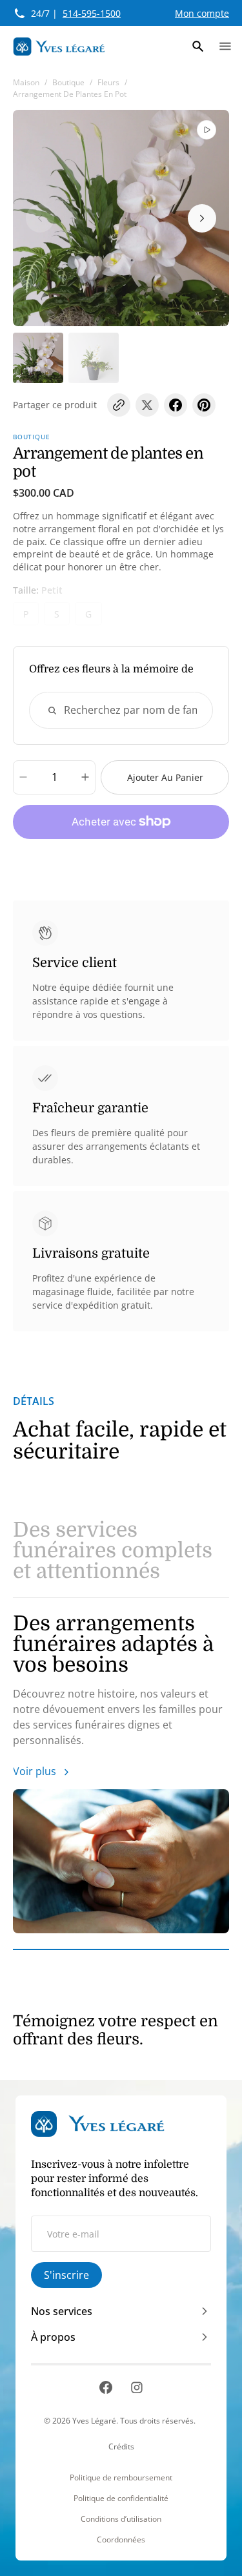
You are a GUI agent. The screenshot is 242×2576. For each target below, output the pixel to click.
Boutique (68, 82)
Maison (26, 82)
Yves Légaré (94, 2421)
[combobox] (121, 710)
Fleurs (108, 82)
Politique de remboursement (121, 2478)
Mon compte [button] (202, 13)
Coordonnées (121, 2540)
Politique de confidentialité (121, 2498)
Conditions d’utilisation (121, 2519)
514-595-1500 (92, 13)
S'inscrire (66, 2275)
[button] (198, 47)
